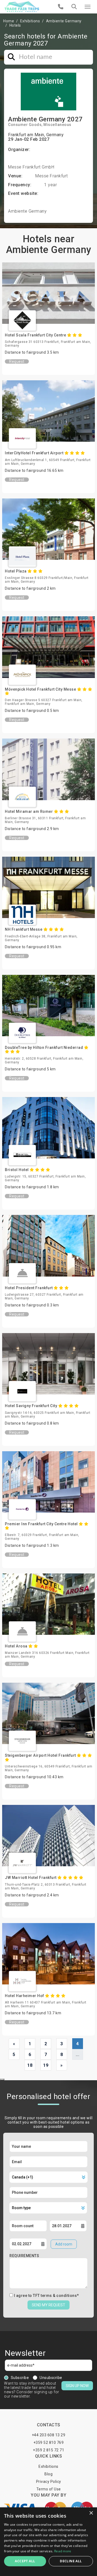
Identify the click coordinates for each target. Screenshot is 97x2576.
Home (9, 21)
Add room (64, 2244)
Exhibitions (30, 21)
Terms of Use (49, 2489)
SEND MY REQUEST (48, 2305)
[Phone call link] (61, 7)
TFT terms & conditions (55, 2296)
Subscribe (20, 2378)
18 (30, 2065)
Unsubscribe (51, 2378)
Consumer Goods (25, 125)
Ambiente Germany (64, 21)
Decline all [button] (71, 2561)
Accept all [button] (25, 2561)
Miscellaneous (57, 125)
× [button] (91, 2513)
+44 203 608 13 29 (49, 2435)
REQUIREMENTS (24, 2256)
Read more (63, 2551)
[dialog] (48, 2542)
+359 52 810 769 (49, 2443)
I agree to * (46, 2296)
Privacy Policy (49, 2482)
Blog (48, 2474)
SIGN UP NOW (77, 2386)
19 (46, 2065)
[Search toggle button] (74, 7)
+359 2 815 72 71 (48, 2450)
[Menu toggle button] (88, 7)
